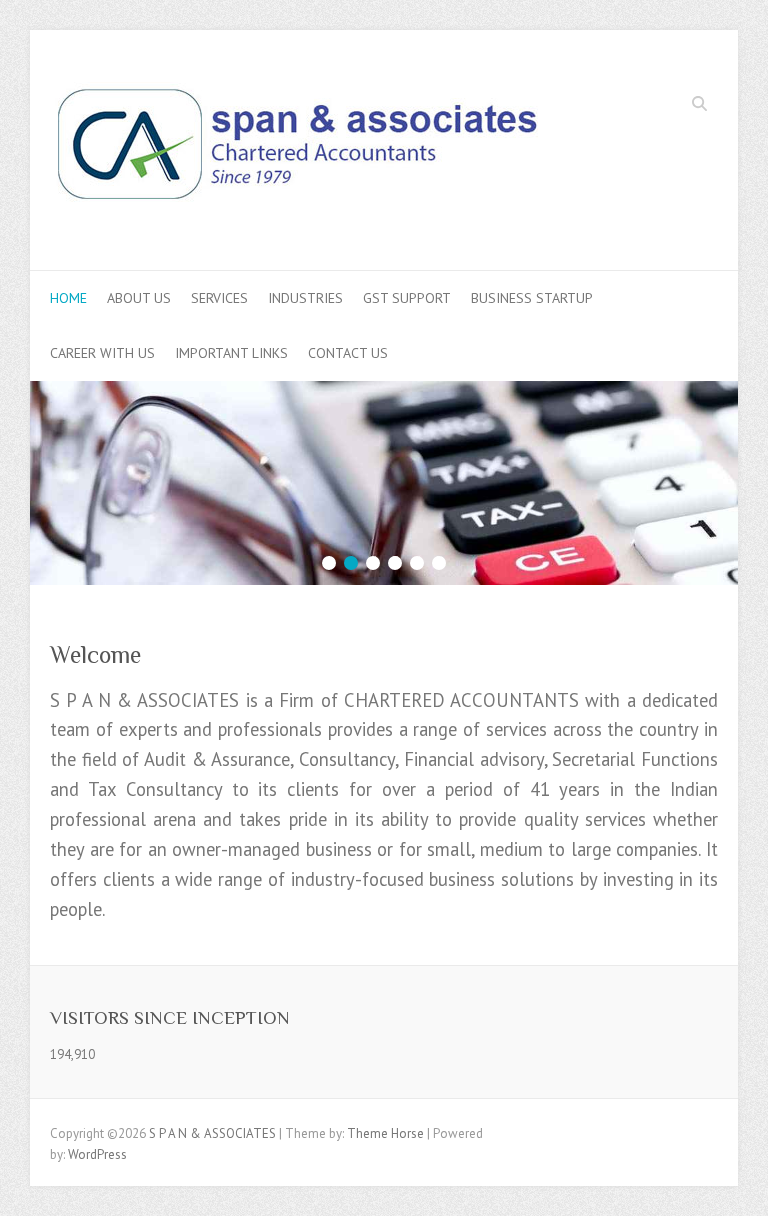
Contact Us (348, 353)
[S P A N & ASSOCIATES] (297, 150)
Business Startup (532, 298)
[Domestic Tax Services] (384, 390)
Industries (305, 298)
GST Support (407, 298)
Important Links (231, 353)
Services (219, 298)
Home (68, 298)
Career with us (102, 353)
